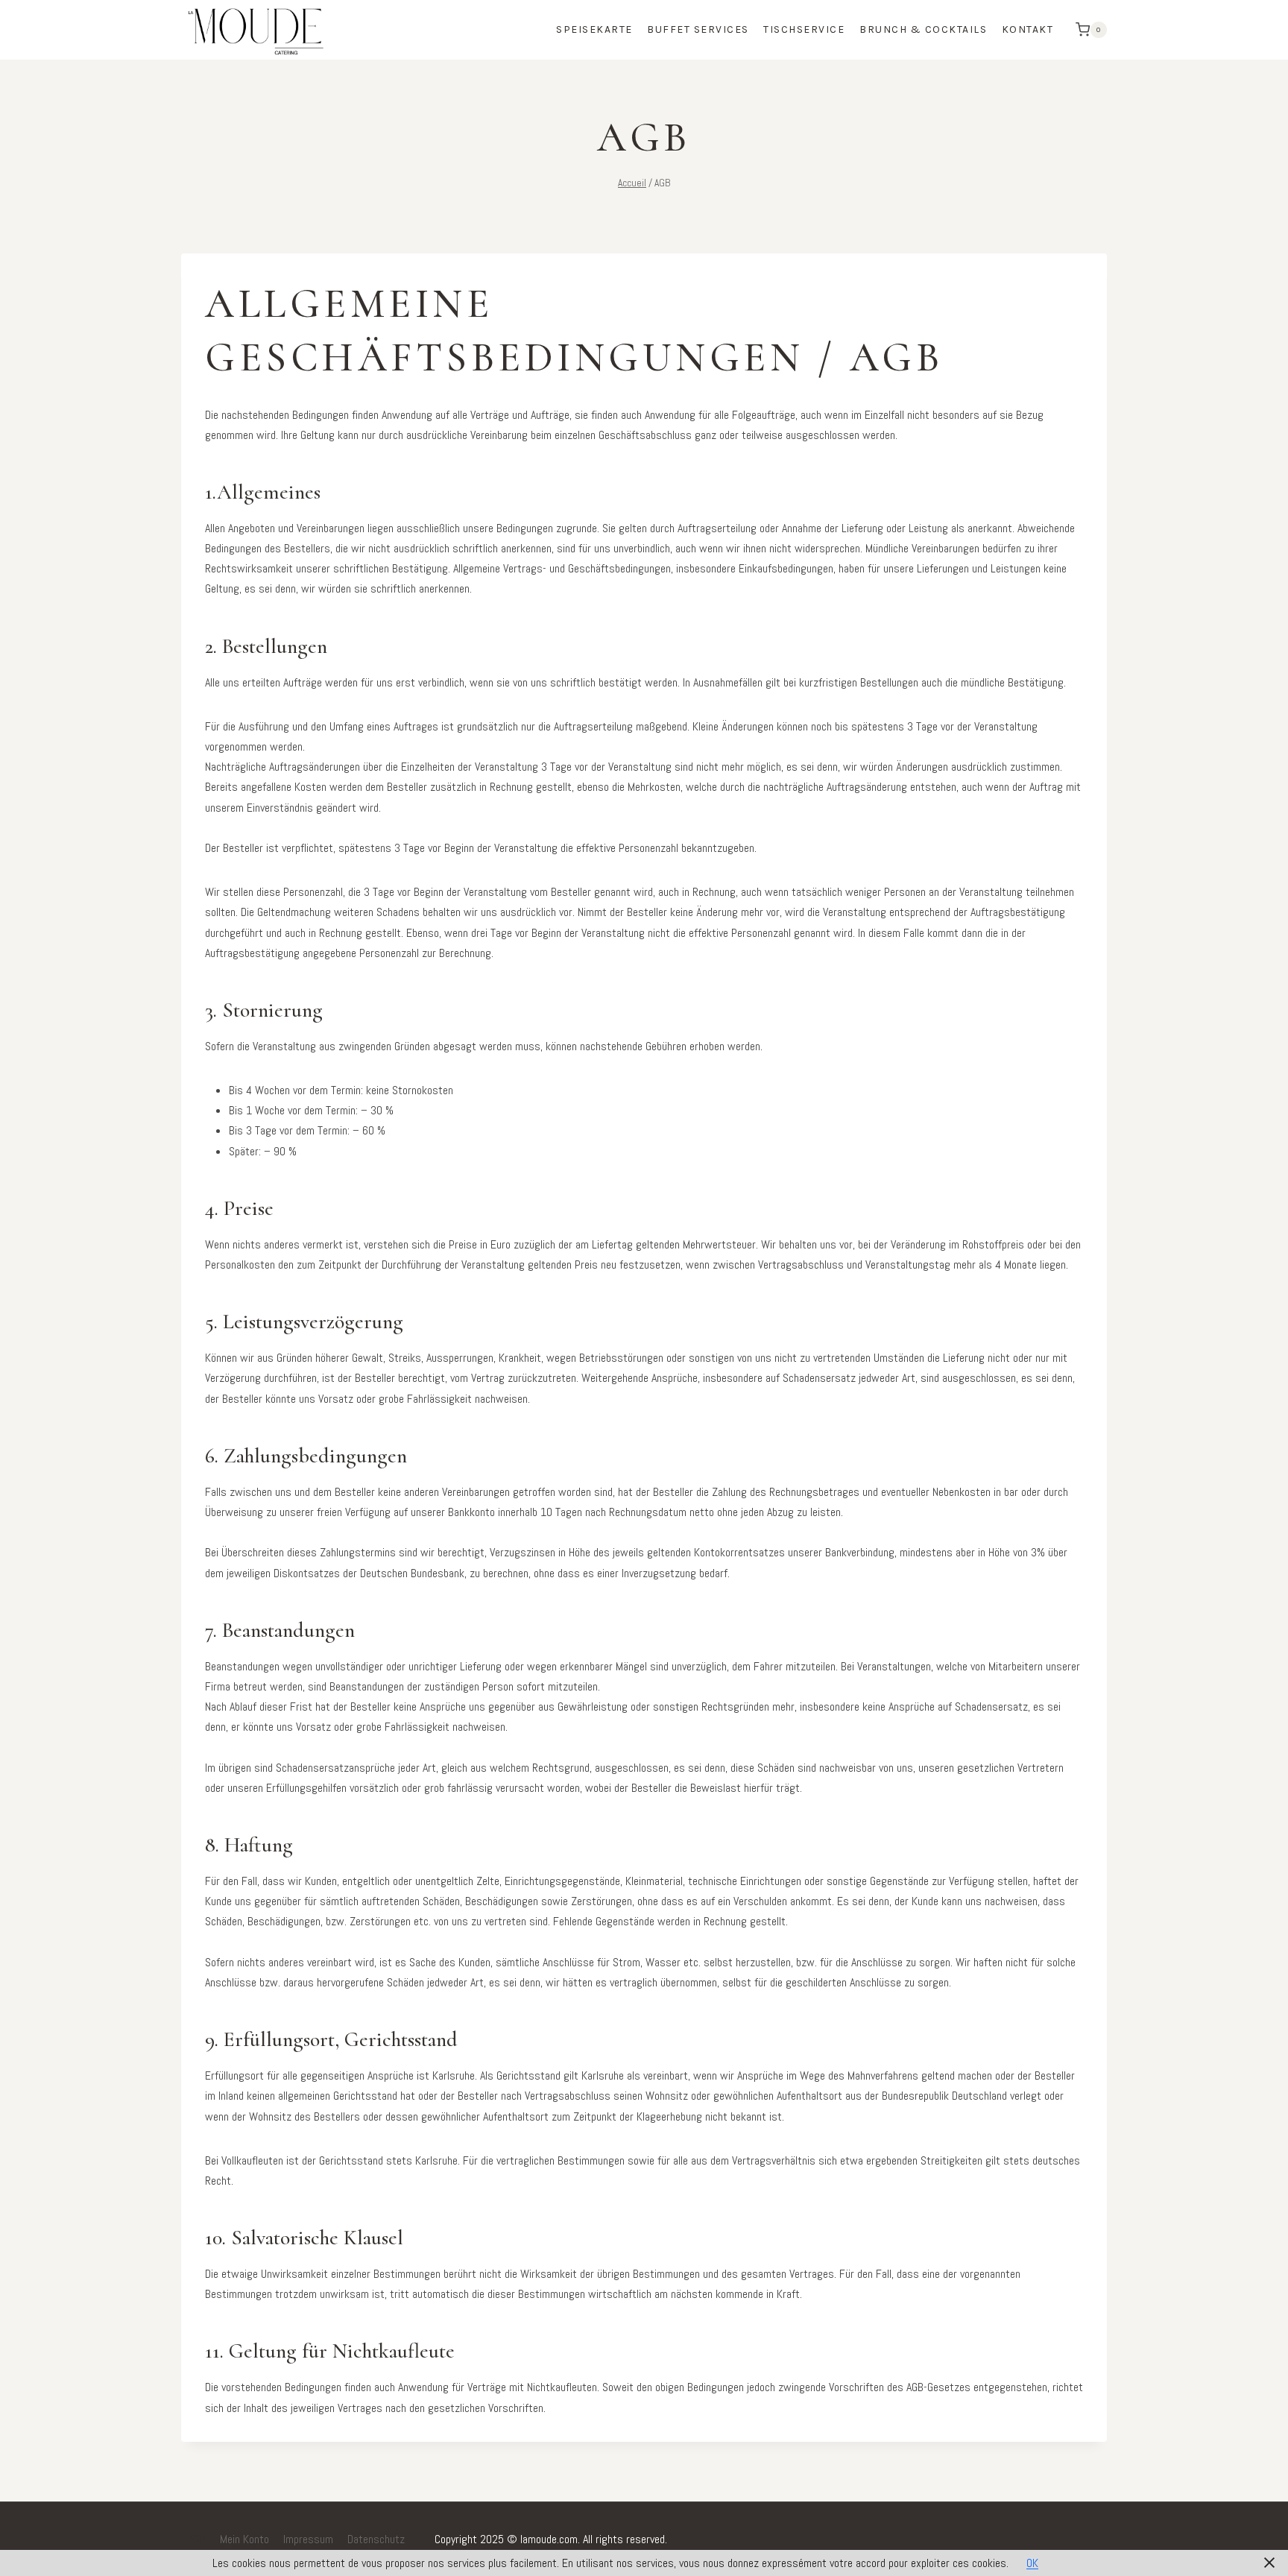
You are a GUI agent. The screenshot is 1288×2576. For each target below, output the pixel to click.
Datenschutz (376, 2539)
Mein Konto (244, 2539)
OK (1032, 2563)
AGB (197, 2539)
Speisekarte (594, 29)
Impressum (308, 2539)
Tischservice (804, 29)
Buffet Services (698, 29)
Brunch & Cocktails (923, 29)
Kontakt (1028, 29)
